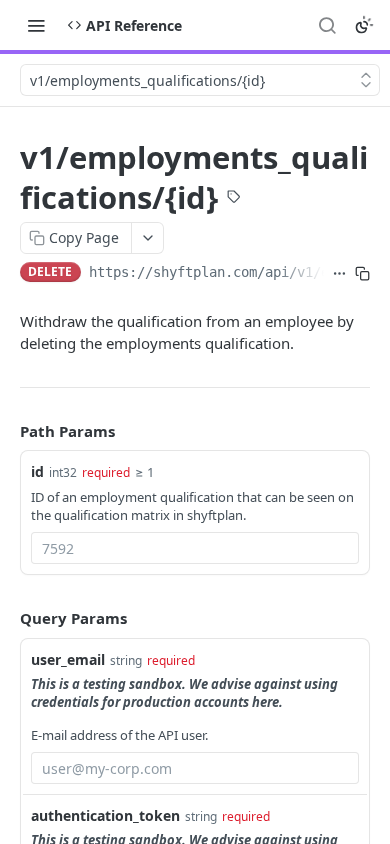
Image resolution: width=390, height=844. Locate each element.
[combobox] (195, 548)
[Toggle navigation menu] (36, 25)
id (37, 471)
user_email (68, 659)
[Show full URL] (339, 274)
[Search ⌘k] (327, 25)
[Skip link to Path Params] (6, 431)
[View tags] (234, 199)
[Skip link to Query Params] (6, 618)
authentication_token (105, 815)
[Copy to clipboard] (362, 274)
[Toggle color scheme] (364, 25)
